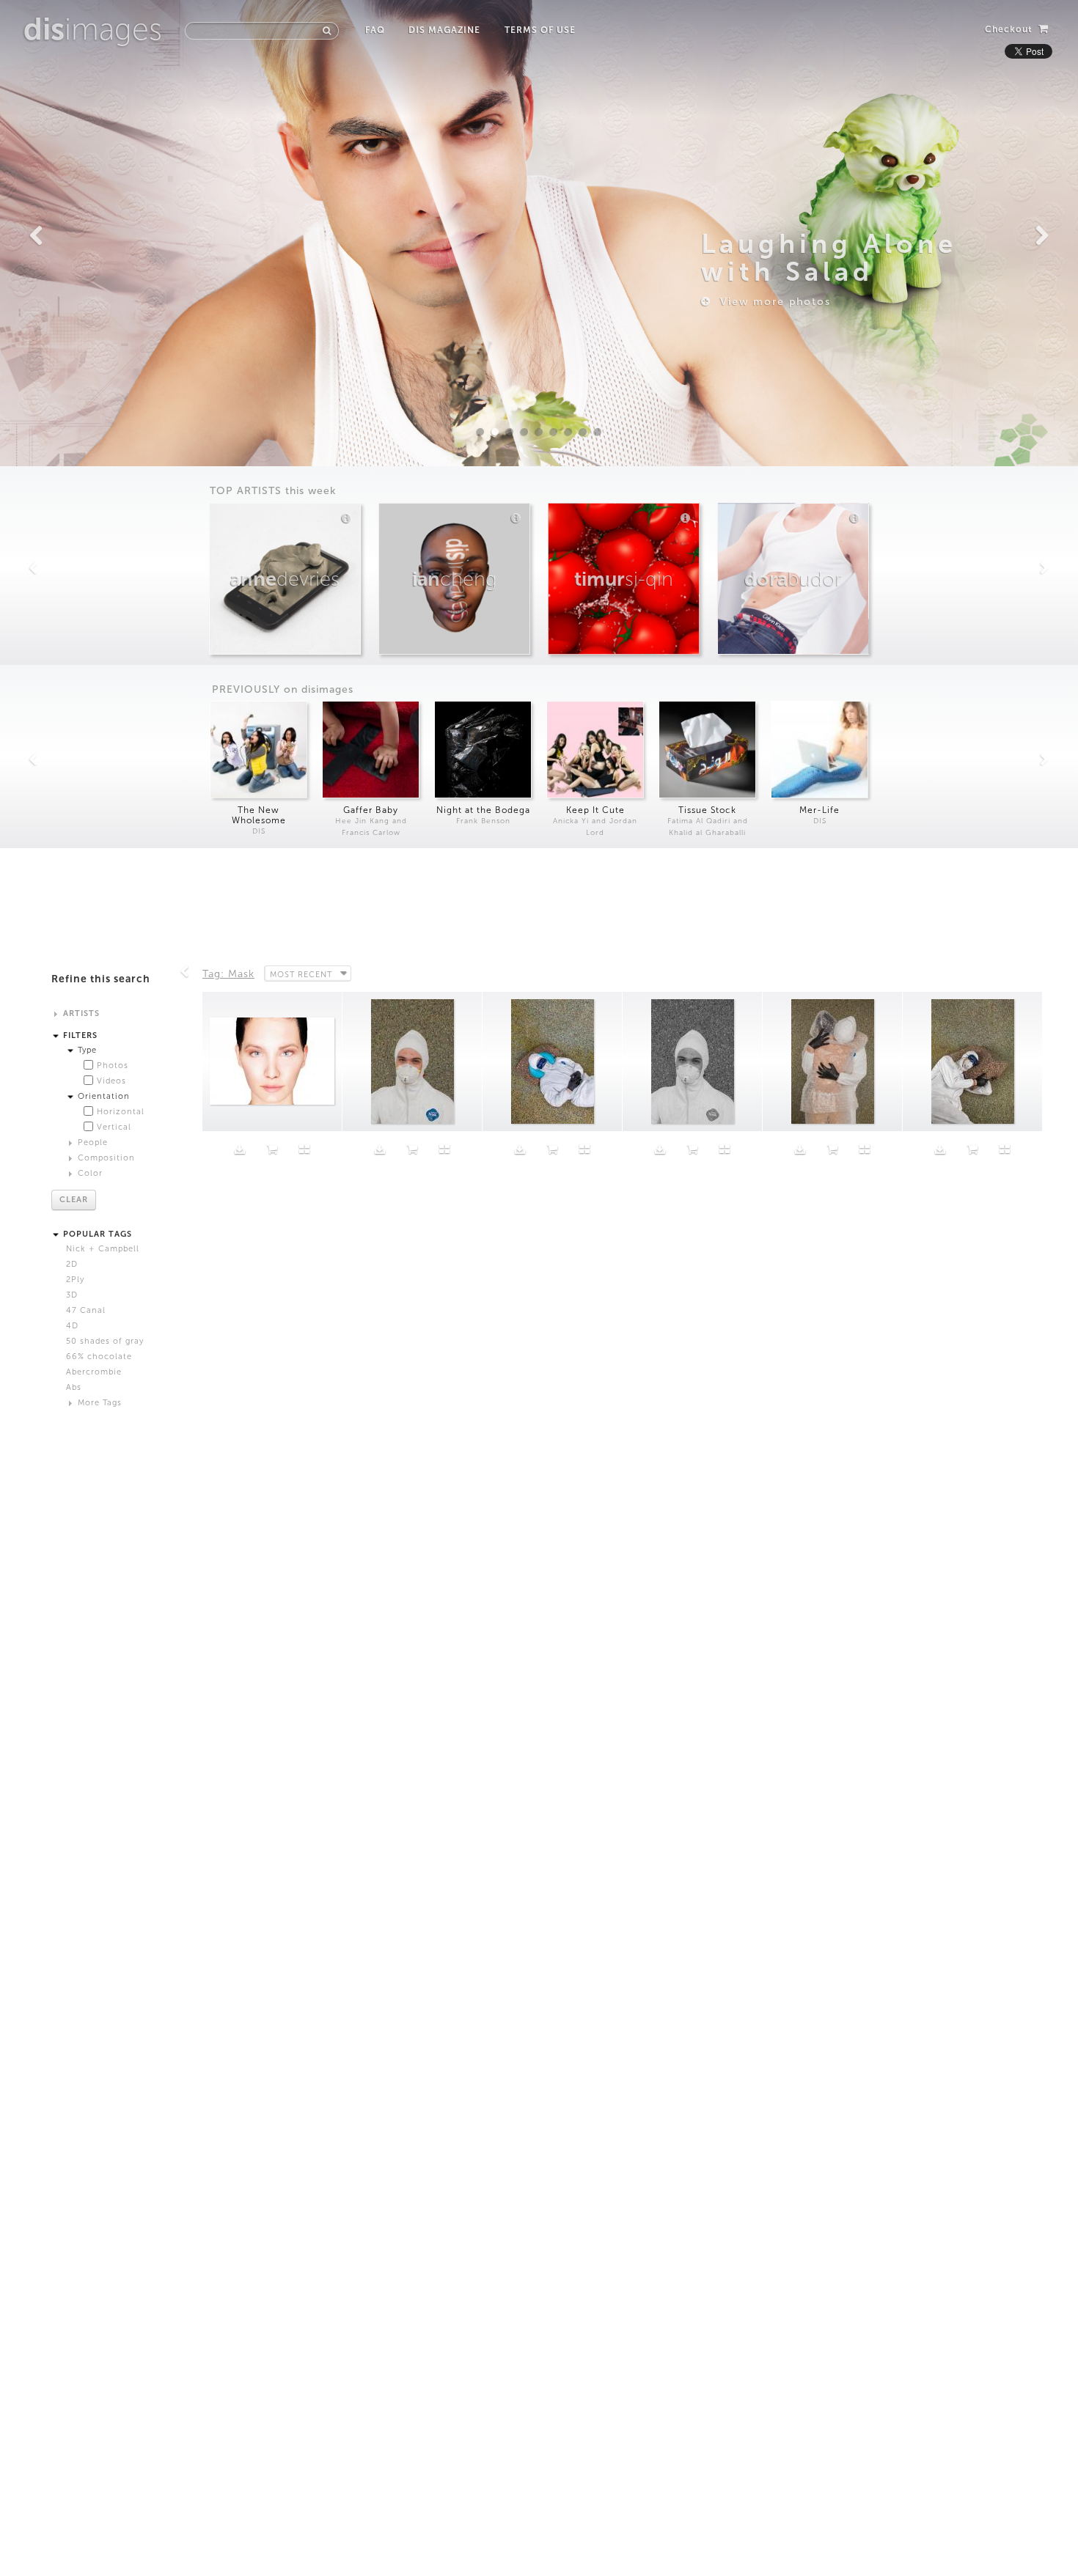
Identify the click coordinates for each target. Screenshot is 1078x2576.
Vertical (114, 1127)
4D (72, 1326)
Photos (113, 1066)
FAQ (375, 30)
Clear (74, 1200)
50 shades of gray (105, 1341)
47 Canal (86, 1310)
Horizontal (121, 1112)
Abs (74, 1387)
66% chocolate (99, 1357)
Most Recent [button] (301, 975)
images (93, 29)
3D (72, 1295)
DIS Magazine (444, 30)
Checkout (1010, 29)
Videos (111, 1081)
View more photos (771, 302)
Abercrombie (94, 1372)
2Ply (75, 1280)
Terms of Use (540, 30)
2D (72, 1264)
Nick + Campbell (103, 1249)
